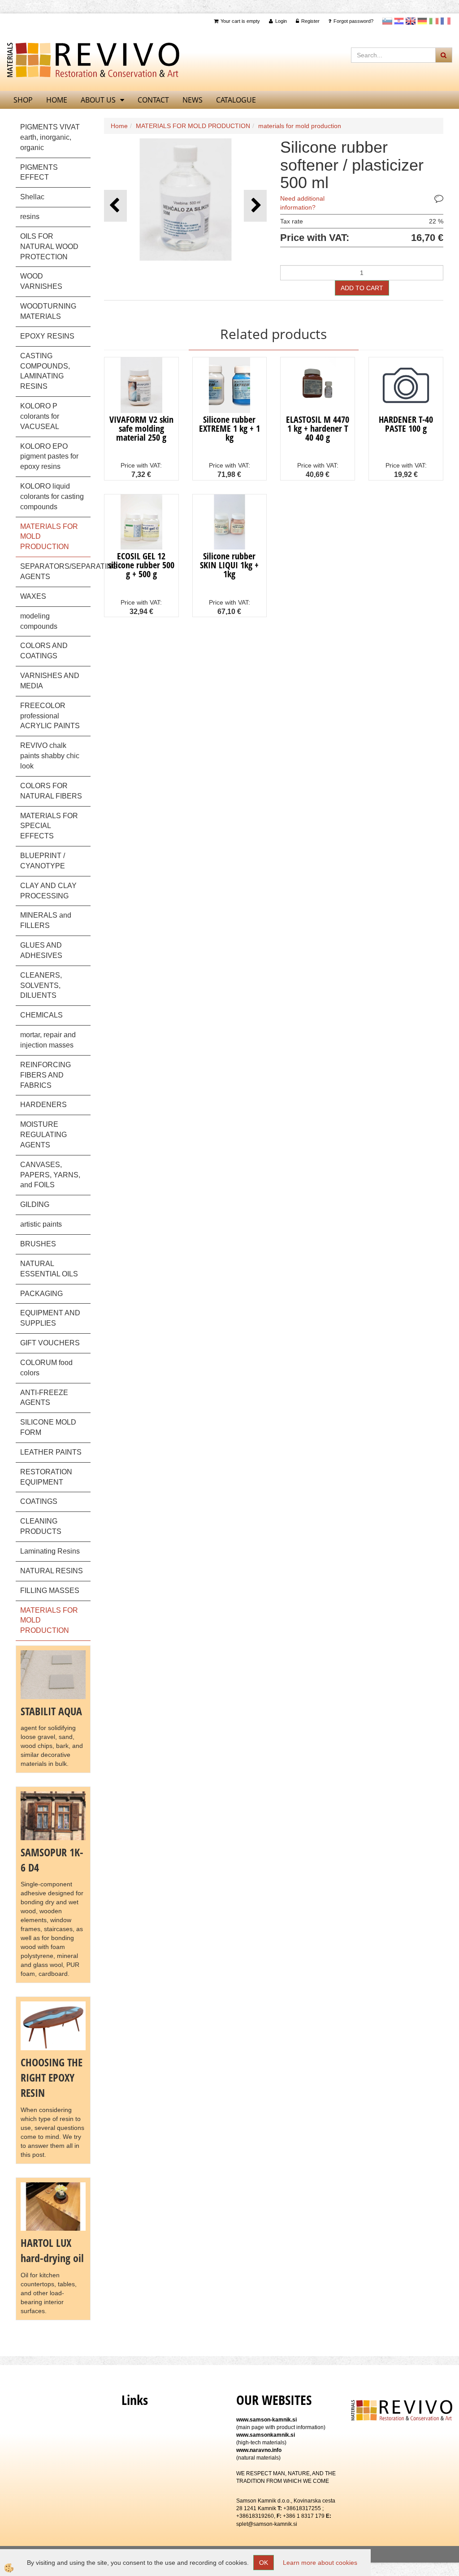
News (193, 100)
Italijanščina (434, 21)
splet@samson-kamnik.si (267, 2524)
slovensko (387, 21)
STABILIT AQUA (51, 1711)
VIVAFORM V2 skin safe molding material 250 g (141, 428)
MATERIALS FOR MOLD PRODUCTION (193, 126)
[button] (255, 206)
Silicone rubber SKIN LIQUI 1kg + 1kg (229, 565)
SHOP (23, 100)
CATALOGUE (236, 100)
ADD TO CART (362, 288)
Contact (153, 100)
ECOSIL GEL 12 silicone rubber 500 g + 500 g (141, 565)
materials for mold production (300, 126)
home (57, 100)
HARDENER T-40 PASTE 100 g (406, 424)
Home (119, 126)
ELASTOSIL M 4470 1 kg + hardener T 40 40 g (318, 428)
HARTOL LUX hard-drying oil (52, 2250)
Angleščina (411, 21)
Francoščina (446, 21)
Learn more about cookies (320, 2563)
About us (98, 100)
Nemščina (422, 21)
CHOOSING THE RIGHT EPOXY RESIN (52, 2078)
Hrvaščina (399, 21)
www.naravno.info (259, 2450)
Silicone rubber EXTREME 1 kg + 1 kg (229, 428)
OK (264, 2563)
